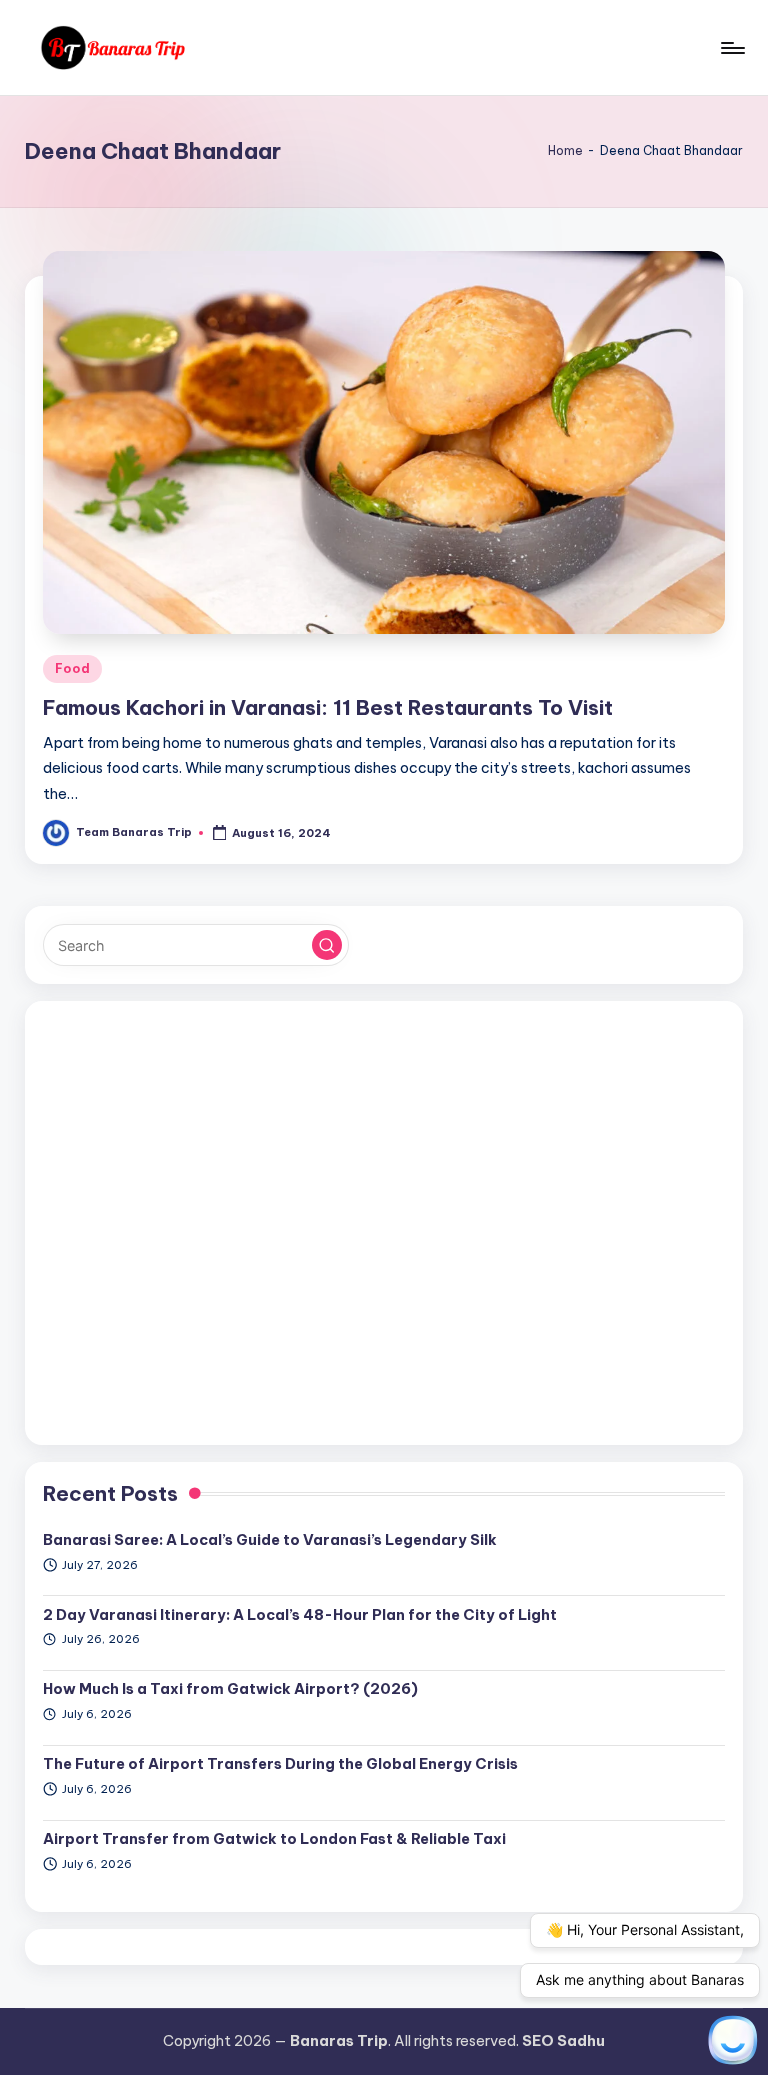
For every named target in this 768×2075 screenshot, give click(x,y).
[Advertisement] (383, 1223)
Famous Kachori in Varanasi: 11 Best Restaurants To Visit (328, 707)
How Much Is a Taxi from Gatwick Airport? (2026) (230, 1689)
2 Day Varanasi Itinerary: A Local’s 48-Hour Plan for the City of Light (300, 1615)
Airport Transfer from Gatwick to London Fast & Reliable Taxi (274, 1839)
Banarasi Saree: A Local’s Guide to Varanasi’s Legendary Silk (270, 1540)
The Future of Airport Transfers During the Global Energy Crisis (280, 1764)
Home (565, 150)
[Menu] (731, 48)
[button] (327, 945)
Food (72, 668)
